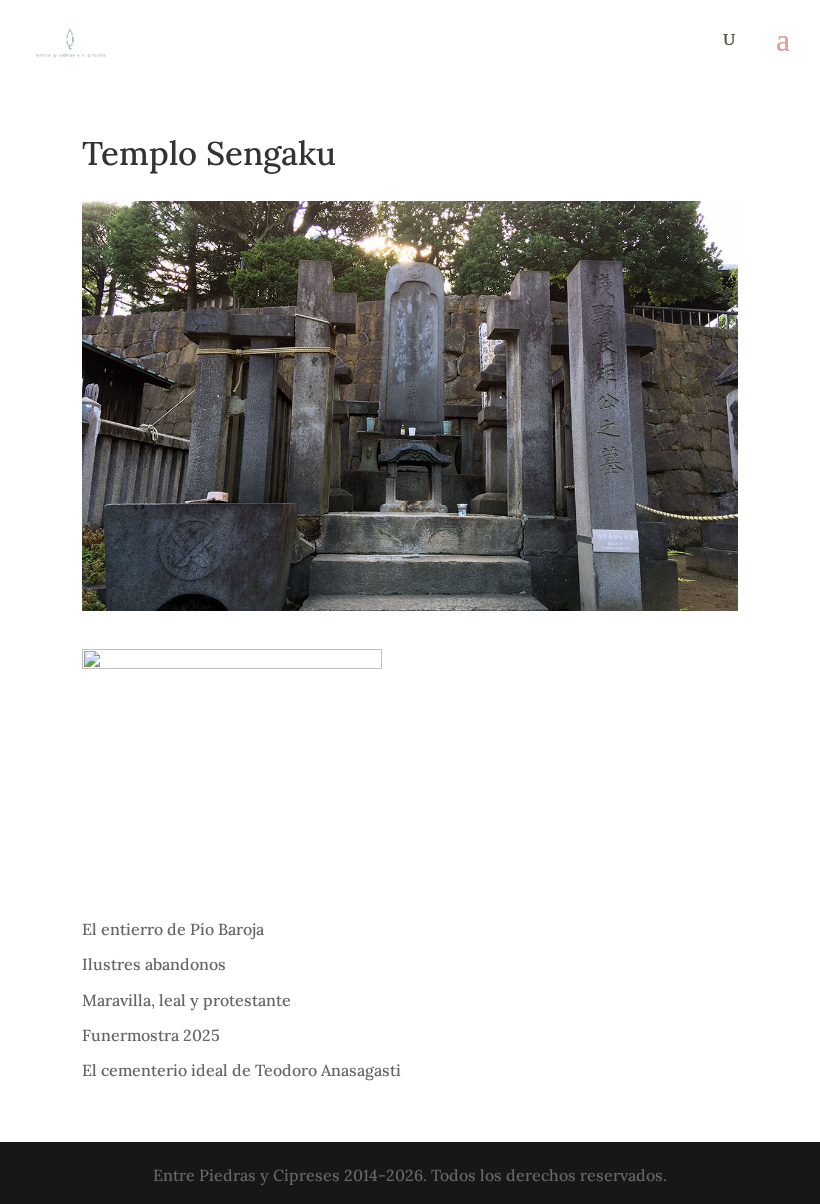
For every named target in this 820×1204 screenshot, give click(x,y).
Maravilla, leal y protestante (186, 1000)
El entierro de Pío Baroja (173, 929)
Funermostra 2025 (151, 1035)
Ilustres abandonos (154, 964)
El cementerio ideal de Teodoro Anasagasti (241, 1070)
